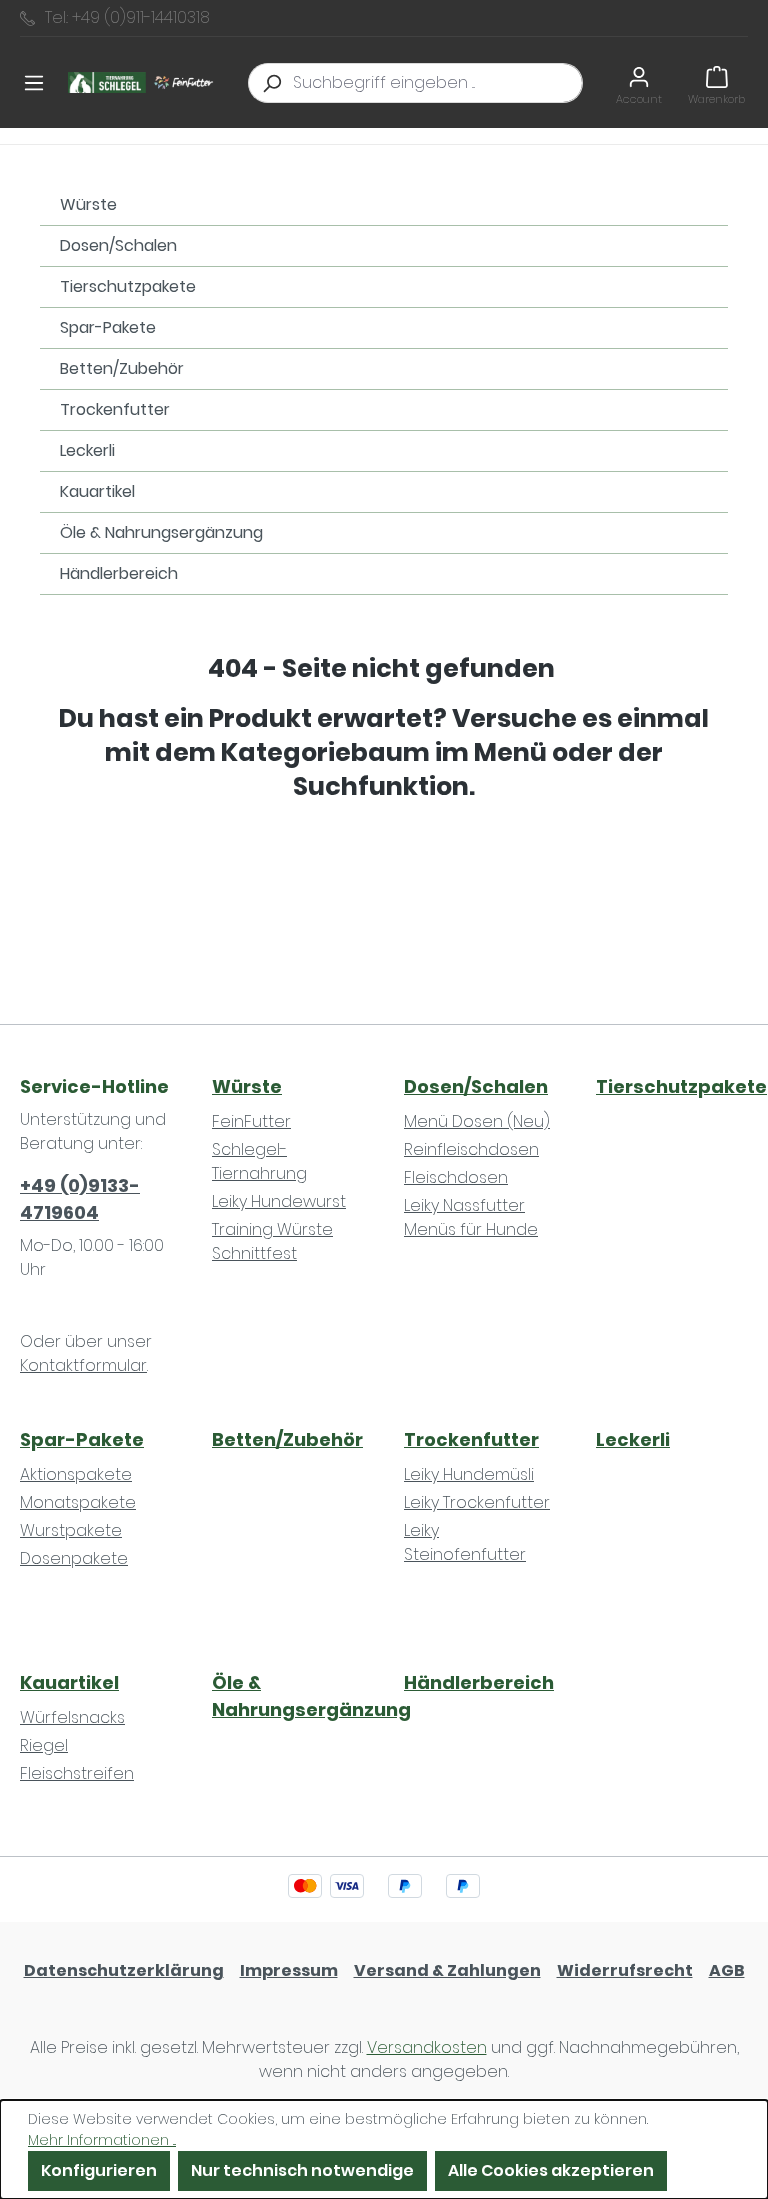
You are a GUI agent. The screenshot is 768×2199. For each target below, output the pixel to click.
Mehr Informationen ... (102, 2140)
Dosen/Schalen (118, 245)
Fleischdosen (456, 1177)
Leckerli (87, 450)
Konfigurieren (99, 2170)
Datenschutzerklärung (124, 1970)
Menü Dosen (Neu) (477, 1121)
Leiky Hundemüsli (469, 1474)
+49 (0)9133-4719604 (80, 1199)
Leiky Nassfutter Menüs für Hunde (471, 1217)
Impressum (289, 1970)
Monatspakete (78, 1502)
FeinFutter (251, 1121)
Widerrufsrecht (625, 1970)
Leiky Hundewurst (279, 1201)
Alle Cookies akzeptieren (551, 2170)
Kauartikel (97, 491)
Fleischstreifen (77, 1773)
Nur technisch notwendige (302, 2170)
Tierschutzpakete (128, 286)
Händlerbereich (119, 573)
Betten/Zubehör (122, 368)
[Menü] (34, 83)
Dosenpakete (74, 1558)
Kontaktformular (83, 1365)
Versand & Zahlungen (447, 1970)
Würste (88, 204)
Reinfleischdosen (471, 1149)
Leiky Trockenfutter (477, 1502)
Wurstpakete (71, 1530)
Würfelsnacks (72, 1717)
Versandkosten (427, 2047)
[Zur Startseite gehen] (143, 83)
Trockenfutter (115, 409)
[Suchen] (271, 83)
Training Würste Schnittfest (272, 1241)
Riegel (44, 1745)
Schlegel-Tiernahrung (259, 1161)
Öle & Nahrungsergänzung (161, 532)
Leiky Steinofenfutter (465, 1542)
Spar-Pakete (108, 327)
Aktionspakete (76, 1474)
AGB (727, 1970)
